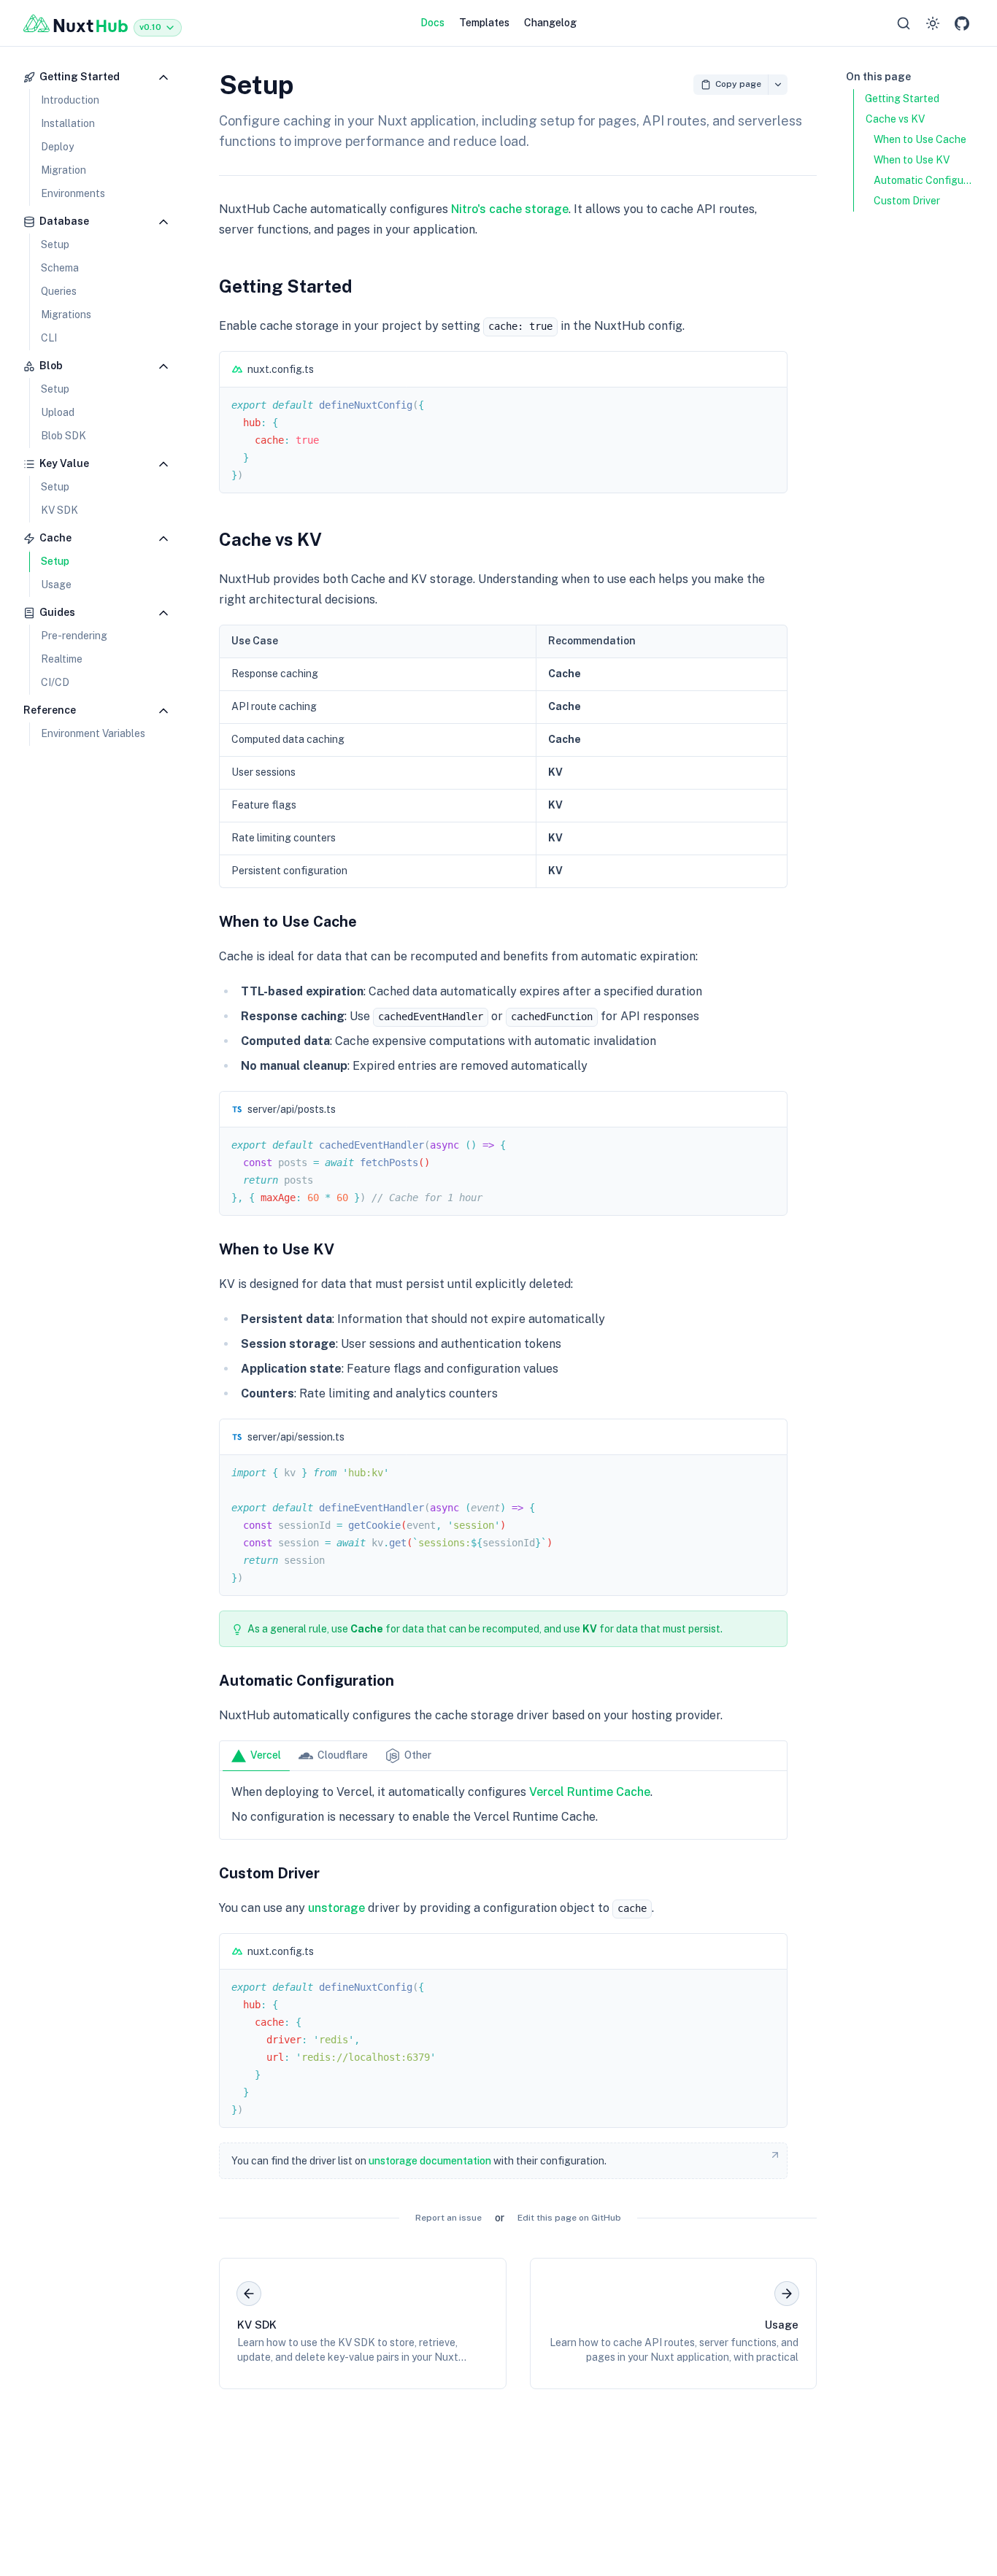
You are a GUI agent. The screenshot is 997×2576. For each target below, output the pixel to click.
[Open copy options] (778, 85)
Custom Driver (269, 1873)
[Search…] (904, 23)
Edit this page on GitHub (569, 2218)
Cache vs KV (270, 539)
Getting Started (286, 286)
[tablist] (503, 1756)
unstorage (336, 1908)
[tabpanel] (503, 1805)
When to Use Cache (288, 922)
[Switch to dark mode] (933, 23)
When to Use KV (277, 1249)
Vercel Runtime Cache (590, 1792)
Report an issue (449, 2218)
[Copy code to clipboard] (769, 369)
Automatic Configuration (307, 1681)
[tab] (256, 1756)
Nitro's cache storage (510, 209)
